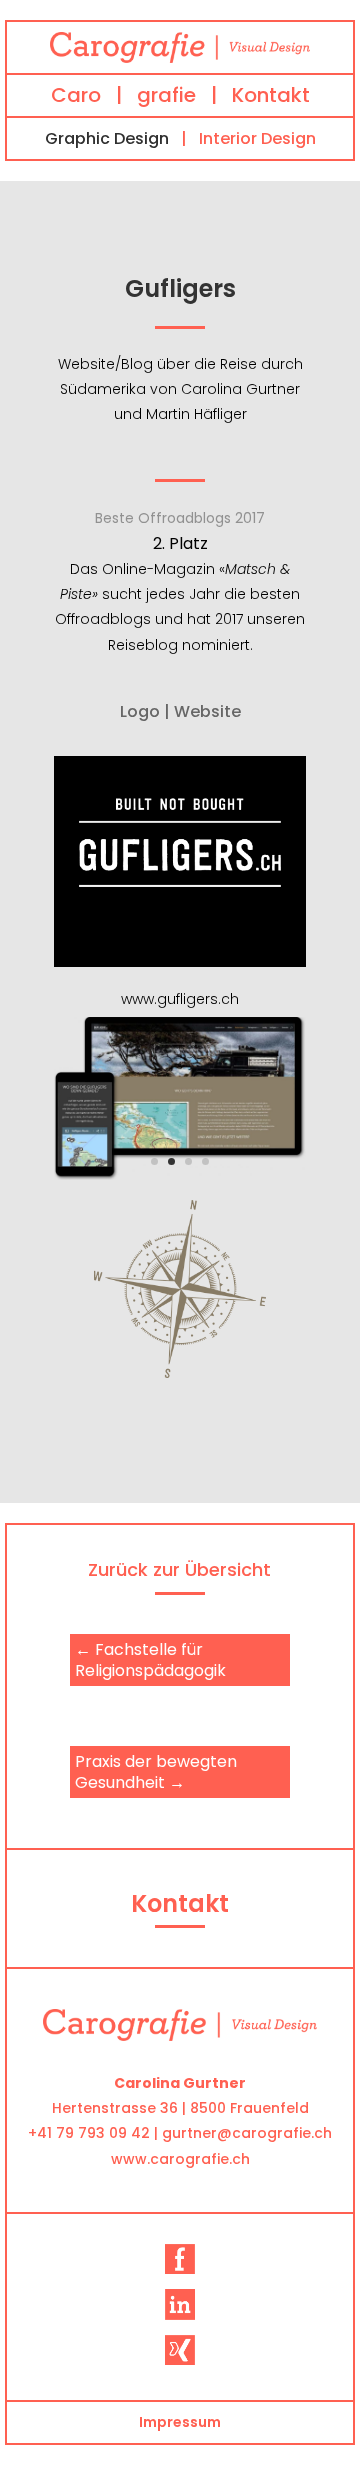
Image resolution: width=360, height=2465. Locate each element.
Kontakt (271, 95)
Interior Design (257, 138)
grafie (166, 95)
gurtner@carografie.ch (247, 2133)
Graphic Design (107, 138)
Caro (76, 95)
